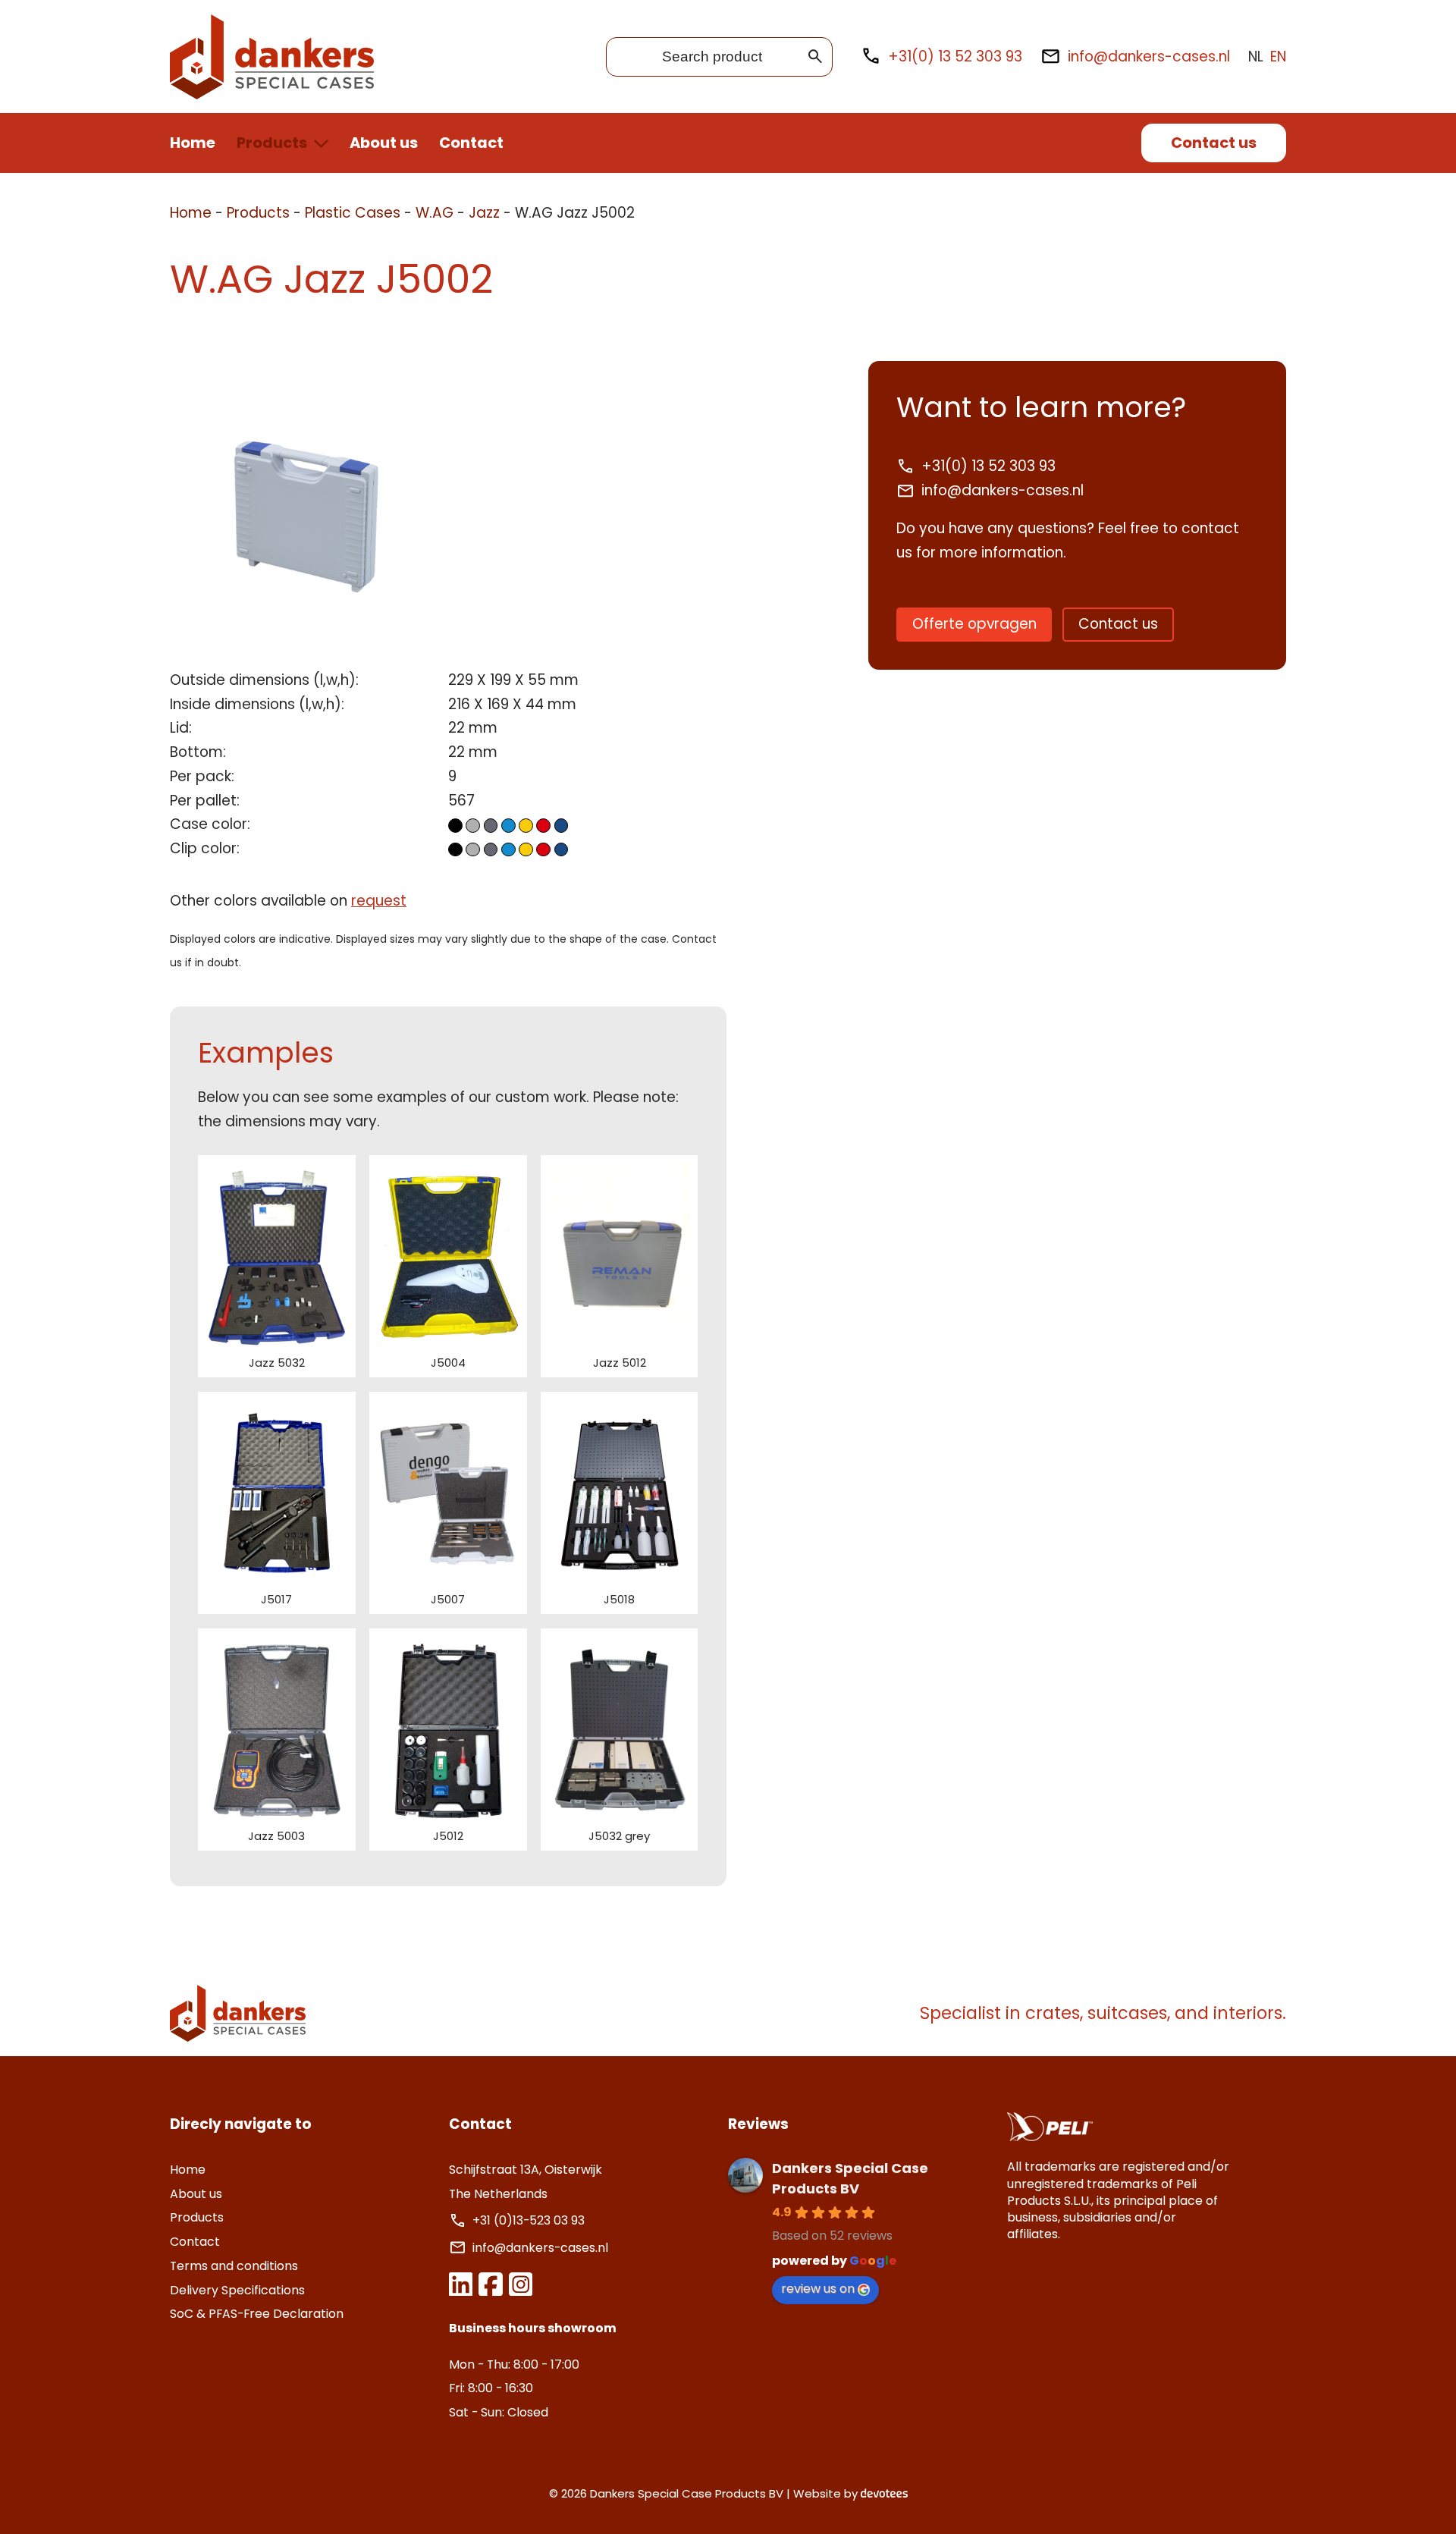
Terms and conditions (234, 2266)
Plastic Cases (353, 213)
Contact (471, 143)
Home (193, 143)
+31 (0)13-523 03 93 (530, 2220)
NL (1256, 57)
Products (272, 143)
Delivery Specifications (237, 2290)
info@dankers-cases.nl (1149, 57)
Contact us (1214, 143)
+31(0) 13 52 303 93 (955, 57)
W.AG (435, 213)
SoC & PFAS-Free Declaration (257, 2314)
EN (1278, 57)
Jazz (484, 213)
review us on (818, 2289)
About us (384, 143)
